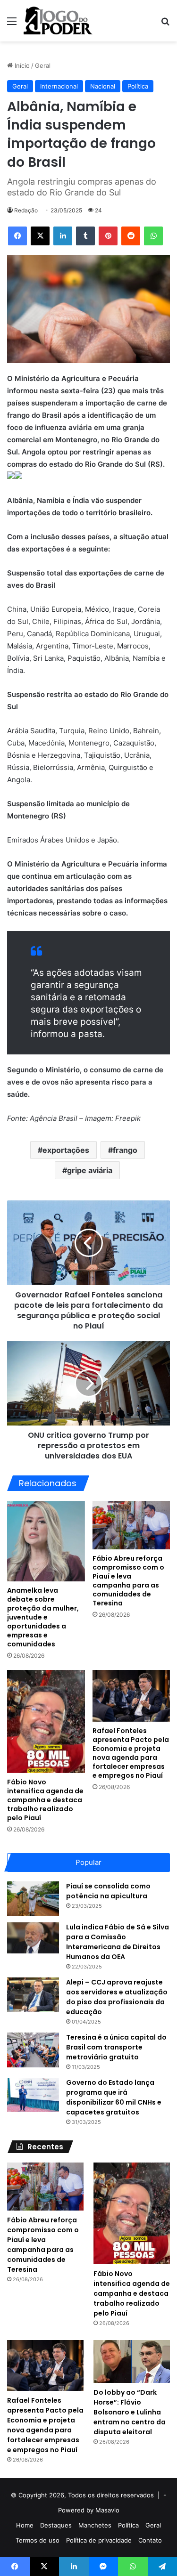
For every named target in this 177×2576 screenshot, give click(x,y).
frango (125, 1150)
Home (25, 2525)
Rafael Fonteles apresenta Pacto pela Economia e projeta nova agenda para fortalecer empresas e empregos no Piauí (131, 1753)
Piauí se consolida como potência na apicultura (108, 1891)
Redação (26, 210)
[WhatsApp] (153, 236)
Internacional (59, 86)
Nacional (103, 86)
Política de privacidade (99, 2540)
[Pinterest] (108, 236)
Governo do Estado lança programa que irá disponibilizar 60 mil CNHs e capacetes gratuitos (114, 2097)
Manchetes (95, 2525)
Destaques (56, 2525)
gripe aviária (90, 1170)
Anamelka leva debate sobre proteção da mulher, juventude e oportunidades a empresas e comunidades (43, 1617)
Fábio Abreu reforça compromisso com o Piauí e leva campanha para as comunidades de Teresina (128, 1581)
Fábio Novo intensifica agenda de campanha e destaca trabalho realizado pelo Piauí (45, 1800)
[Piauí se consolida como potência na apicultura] (33, 1899)
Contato (150, 2540)
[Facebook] (17, 236)
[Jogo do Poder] (58, 21)
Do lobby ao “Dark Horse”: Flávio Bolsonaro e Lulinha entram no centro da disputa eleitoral (130, 2412)
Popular (88, 1862)
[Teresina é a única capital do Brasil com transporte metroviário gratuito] (33, 2050)
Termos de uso (38, 2540)
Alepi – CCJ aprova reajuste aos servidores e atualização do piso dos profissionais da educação (117, 1997)
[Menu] (12, 24)
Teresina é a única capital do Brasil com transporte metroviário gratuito (116, 2047)
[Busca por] (165, 24)
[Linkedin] (63, 236)
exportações (66, 1150)
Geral (43, 65)
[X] (40, 236)
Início (21, 65)
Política (138, 86)
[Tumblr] (85, 236)
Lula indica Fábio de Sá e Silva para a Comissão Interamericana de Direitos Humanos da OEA (118, 1942)
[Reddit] (131, 236)
